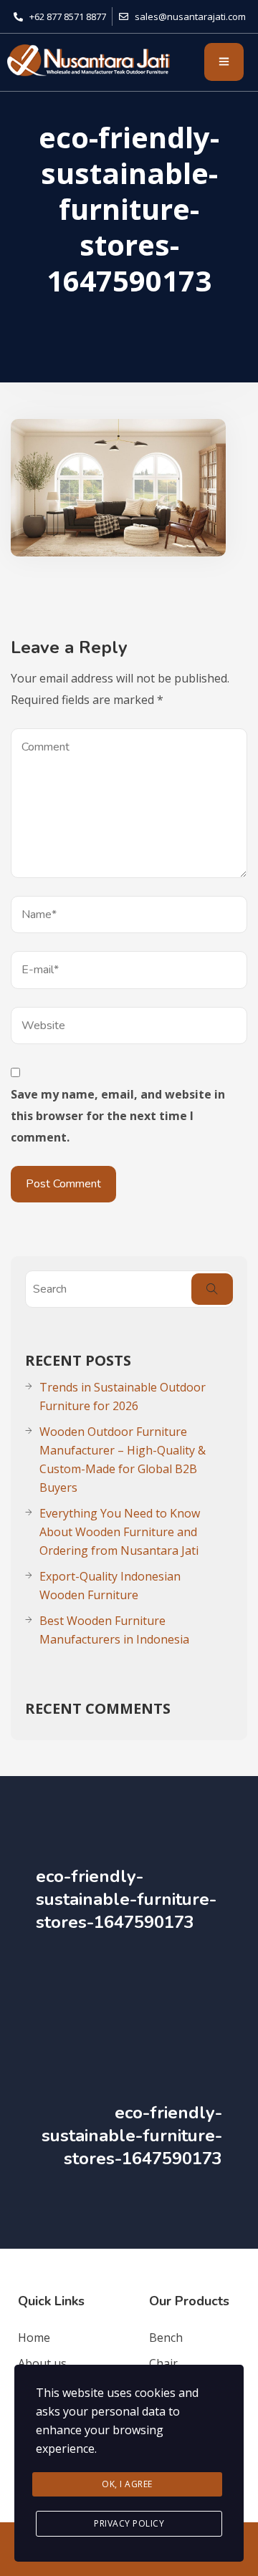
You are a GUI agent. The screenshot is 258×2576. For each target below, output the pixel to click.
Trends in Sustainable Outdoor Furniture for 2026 (123, 1396)
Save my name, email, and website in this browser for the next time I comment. (118, 1116)
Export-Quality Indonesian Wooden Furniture (110, 1586)
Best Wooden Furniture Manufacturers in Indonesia (114, 1630)
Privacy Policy (129, 2523)
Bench (166, 2338)
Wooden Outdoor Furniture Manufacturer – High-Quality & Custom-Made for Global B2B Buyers (123, 1460)
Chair (163, 2363)
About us (42, 2363)
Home (34, 2338)
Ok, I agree (127, 2484)
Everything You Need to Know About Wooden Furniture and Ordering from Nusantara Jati (120, 1532)
